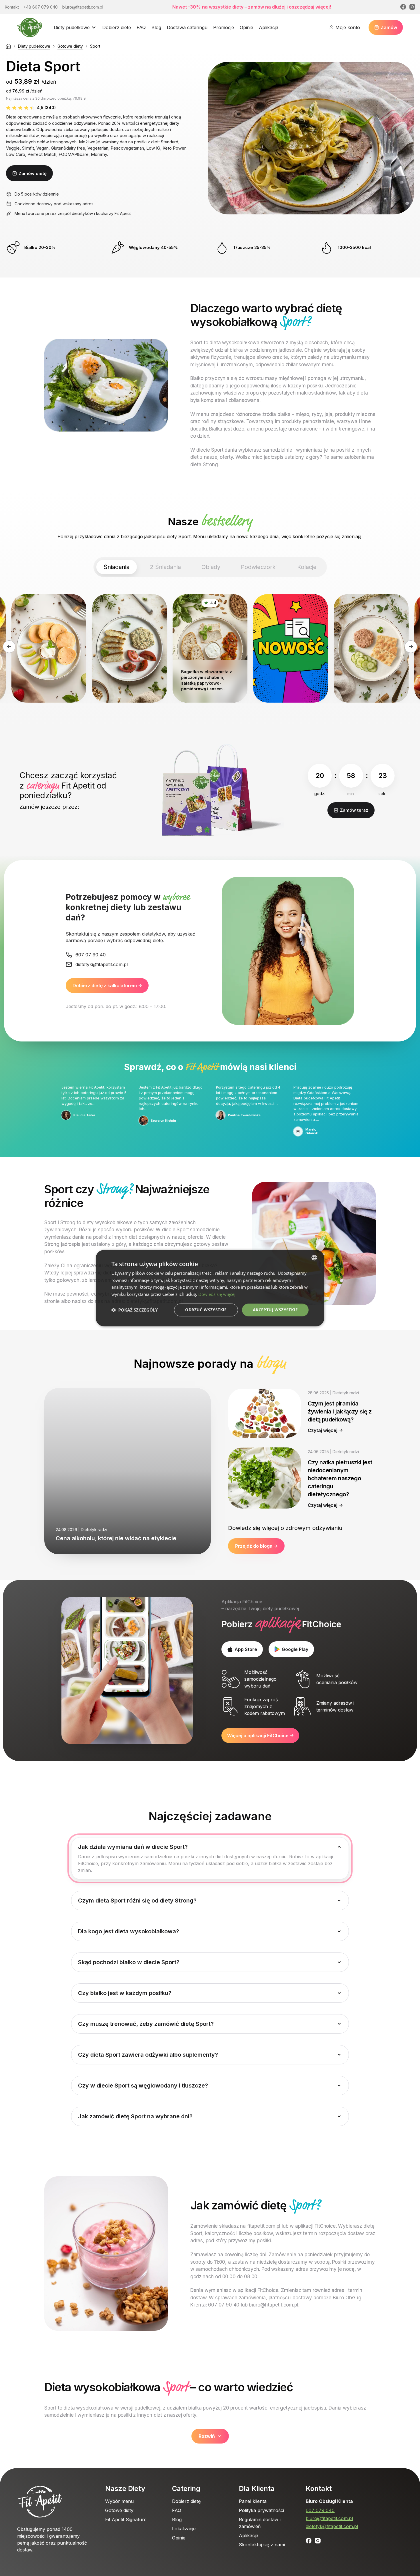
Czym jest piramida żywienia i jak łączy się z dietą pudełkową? (340, 1411)
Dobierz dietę (117, 27)
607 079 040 (320, 2510)
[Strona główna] (8, 46)
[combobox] (314, 1257)
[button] (135, 1310)
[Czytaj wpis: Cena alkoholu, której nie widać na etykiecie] (128, 1471)
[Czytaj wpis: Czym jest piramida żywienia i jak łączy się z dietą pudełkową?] (264, 1413)
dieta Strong (204, 464)
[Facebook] (403, 7)
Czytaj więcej (323, 1430)
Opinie (246, 27)
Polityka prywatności (261, 2510)
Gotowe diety (70, 46)
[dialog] (210, 1288)
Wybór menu (119, 2501)
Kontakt (319, 2488)
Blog (156, 27)
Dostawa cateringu (187, 27)
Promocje (224, 27)
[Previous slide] (9, 647)
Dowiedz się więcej (217, 1294)
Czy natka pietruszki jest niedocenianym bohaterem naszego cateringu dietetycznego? (340, 1478)
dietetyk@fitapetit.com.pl (332, 2526)
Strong (52, 1244)
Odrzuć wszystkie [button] (206, 1310)
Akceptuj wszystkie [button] (275, 1310)
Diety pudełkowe (72, 27)
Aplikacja (269, 27)
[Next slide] (411, 647)
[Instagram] (412, 7)
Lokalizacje (184, 2529)
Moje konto (348, 27)
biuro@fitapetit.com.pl (329, 2518)
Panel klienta (253, 2501)
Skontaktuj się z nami (262, 2545)
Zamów (389, 27)
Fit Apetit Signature (126, 2519)
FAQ (141, 27)
